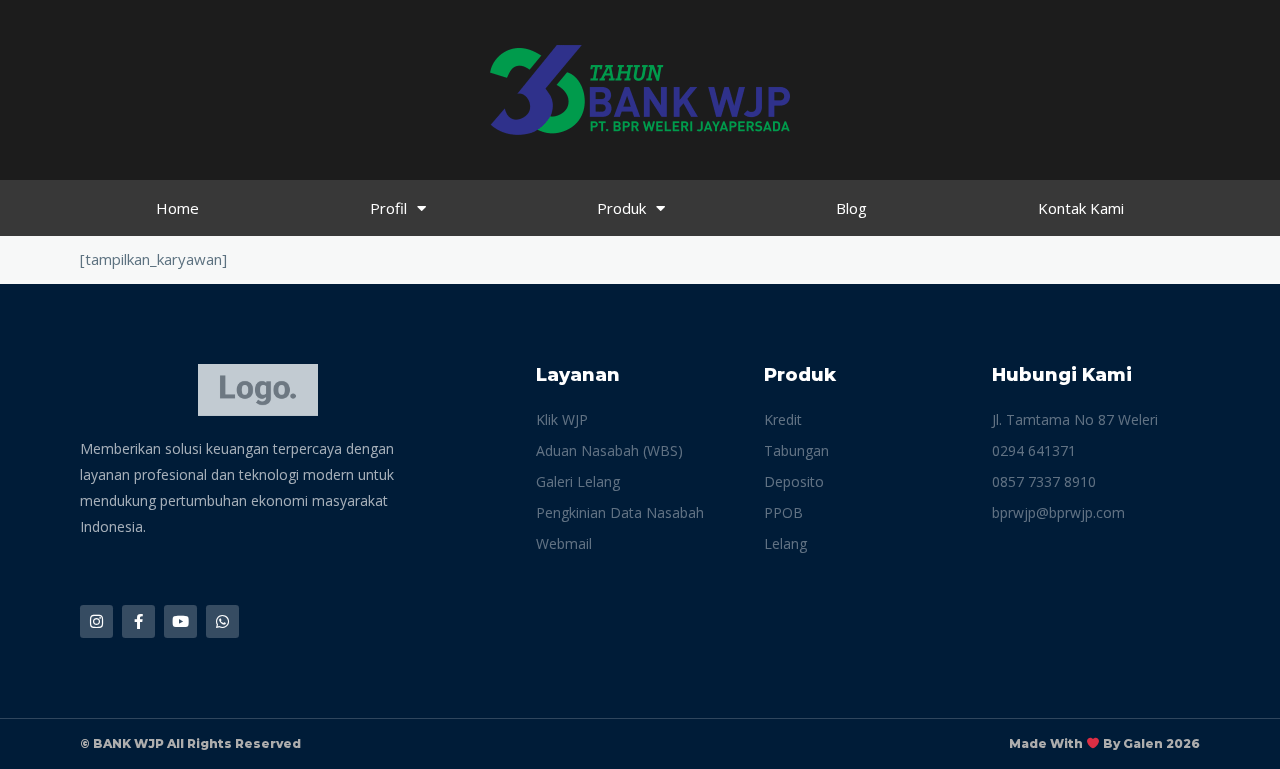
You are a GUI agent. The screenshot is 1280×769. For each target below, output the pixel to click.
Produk (621, 208)
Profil (388, 208)
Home (177, 208)
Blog (851, 208)
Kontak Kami (1081, 208)
